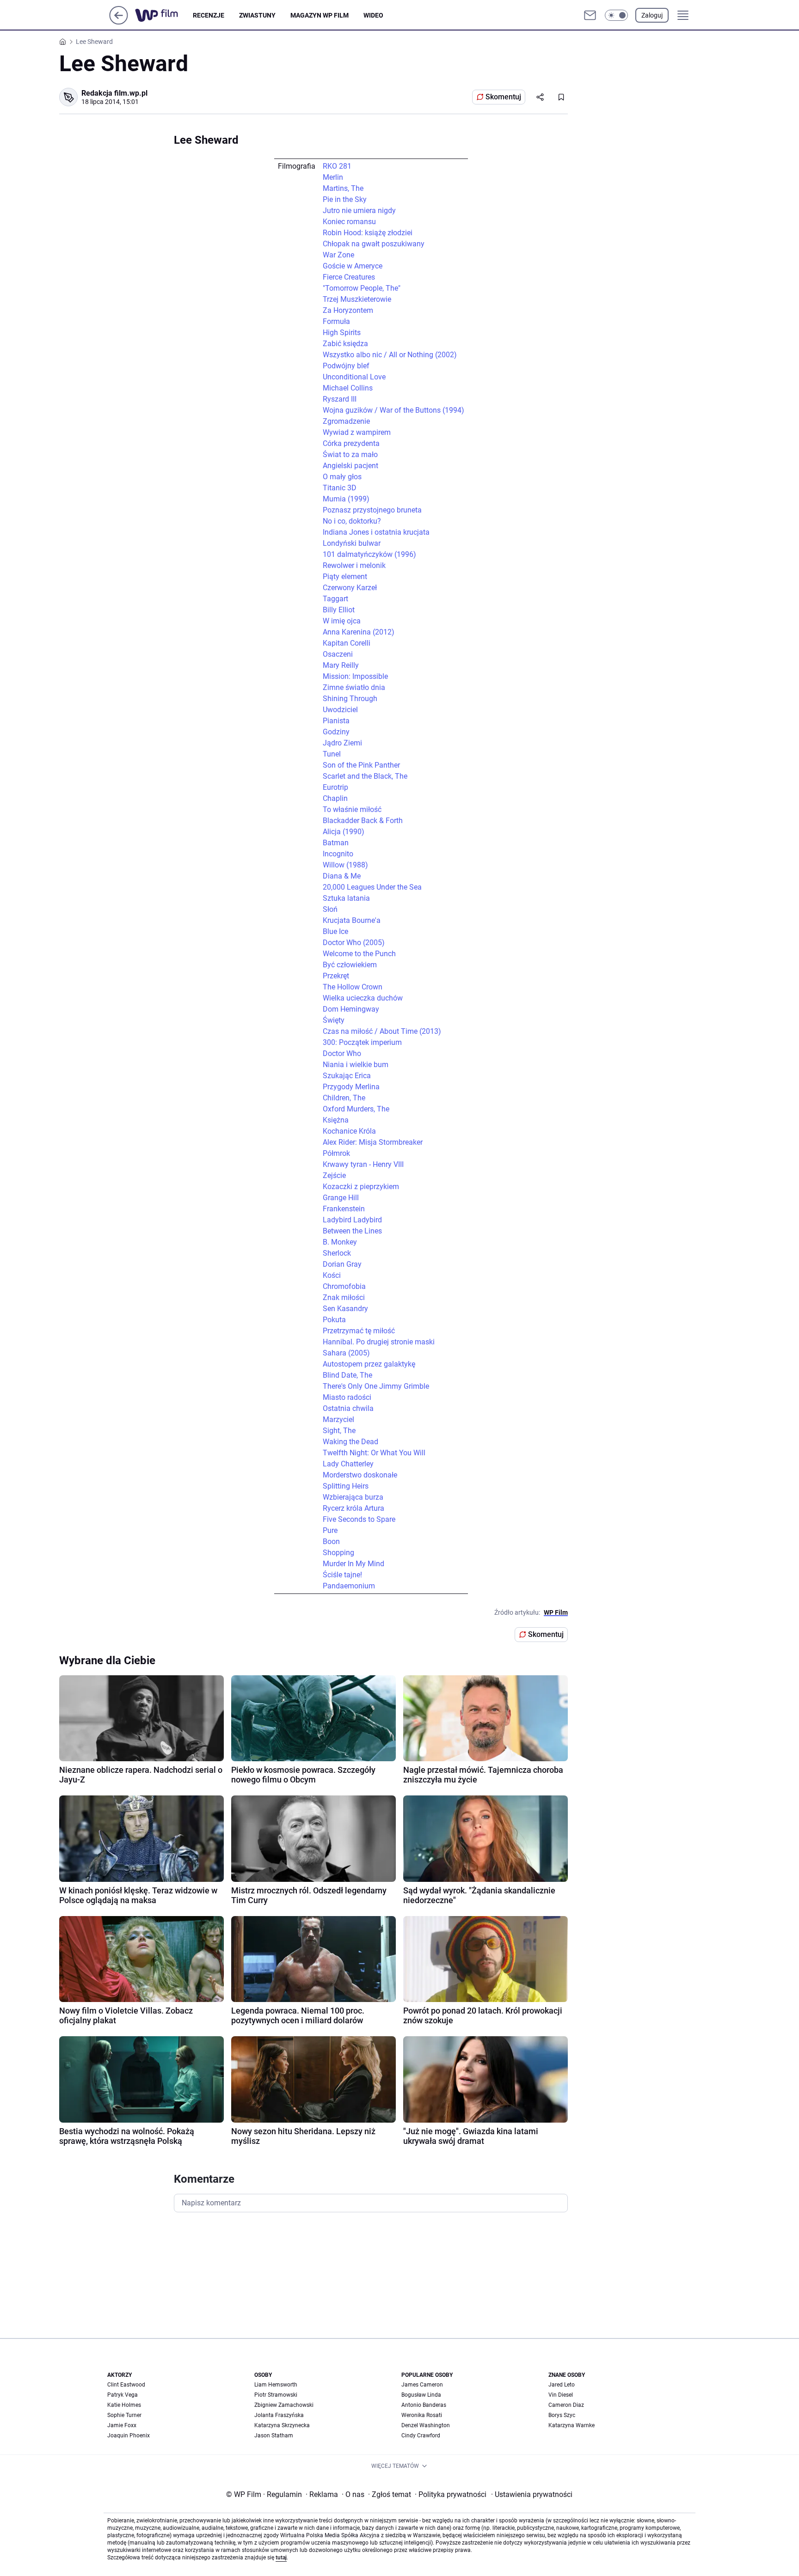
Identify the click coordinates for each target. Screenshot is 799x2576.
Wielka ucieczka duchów (363, 998)
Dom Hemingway (351, 1009)
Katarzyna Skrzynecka (282, 2425)
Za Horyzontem (348, 310)
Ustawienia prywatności (532, 2494)
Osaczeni (338, 654)
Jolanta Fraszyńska (279, 2415)
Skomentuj (503, 97)
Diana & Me (342, 876)
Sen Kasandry (345, 1309)
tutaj (281, 2558)
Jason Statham (274, 2436)
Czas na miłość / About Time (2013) (382, 1031)
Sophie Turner (124, 2415)
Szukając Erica (347, 1076)
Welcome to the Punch (359, 954)
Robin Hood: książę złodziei (368, 233)
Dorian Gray (342, 1264)
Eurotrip (335, 787)
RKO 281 (337, 166)
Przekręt (336, 976)
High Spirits (342, 333)
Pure (330, 1530)
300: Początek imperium (362, 1042)
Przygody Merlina (351, 1087)
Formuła (336, 321)
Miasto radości (347, 1397)
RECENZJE (209, 15)
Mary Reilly (341, 665)
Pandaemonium (349, 1586)
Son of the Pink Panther (361, 765)
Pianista (336, 721)
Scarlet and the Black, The (365, 776)
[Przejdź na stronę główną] (119, 22)
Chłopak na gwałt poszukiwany (374, 244)
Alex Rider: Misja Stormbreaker (373, 1142)
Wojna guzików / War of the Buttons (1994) (393, 410)
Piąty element (345, 577)
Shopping (338, 1553)
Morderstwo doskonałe (360, 1475)
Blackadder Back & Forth (363, 821)
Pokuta (334, 1320)
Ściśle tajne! (342, 1575)
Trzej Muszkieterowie (357, 299)
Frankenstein (344, 1209)
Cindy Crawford (421, 2436)
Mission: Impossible (355, 676)
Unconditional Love (354, 377)
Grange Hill (341, 1198)
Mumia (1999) (346, 499)
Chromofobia (344, 1286)
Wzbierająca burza (353, 1497)
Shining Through (350, 699)
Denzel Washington (426, 2425)
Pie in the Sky (345, 199)
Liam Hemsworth (276, 2385)
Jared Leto (562, 2385)
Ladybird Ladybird (352, 1220)
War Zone (338, 255)
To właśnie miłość (352, 809)
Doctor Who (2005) (354, 943)
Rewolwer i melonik (354, 565)
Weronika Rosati (422, 2415)
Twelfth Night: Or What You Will (374, 1453)
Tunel (332, 754)
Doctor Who (342, 1053)
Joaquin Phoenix (129, 2436)
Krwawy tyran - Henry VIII (363, 1164)
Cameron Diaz (566, 2405)
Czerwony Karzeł (350, 588)
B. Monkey (340, 1242)
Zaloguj (652, 15)
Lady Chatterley (348, 1464)
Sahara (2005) (346, 1353)
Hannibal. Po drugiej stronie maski (379, 1342)
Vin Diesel (561, 2395)
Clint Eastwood (126, 2385)
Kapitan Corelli (347, 643)
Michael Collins (348, 388)
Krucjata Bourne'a (352, 920)
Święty (334, 1020)
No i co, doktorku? (352, 521)
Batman (336, 843)
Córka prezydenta (351, 443)
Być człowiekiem (350, 965)
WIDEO (373, 15)
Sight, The (339, 1431)
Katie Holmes (124, 2405)
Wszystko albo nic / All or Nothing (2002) (390, 355)
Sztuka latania (346, 898)
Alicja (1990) (344, 832)
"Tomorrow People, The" (362, 288)
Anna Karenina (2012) (359, 632)
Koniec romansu (349, 222)
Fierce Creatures (349, 277)
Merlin (333, 177)
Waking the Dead (350, 1442)
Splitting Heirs (346, 1486)
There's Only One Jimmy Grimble (376, 1386)
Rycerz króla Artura (353, 1508)
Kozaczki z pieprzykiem (361, 1187)
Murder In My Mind (353, 1564)
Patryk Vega (123, 2395)
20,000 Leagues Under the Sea (372, 887)
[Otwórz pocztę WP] (590, 15)
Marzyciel (338, 1419)
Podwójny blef (346, 366)
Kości (332, 1275)
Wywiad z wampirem (357, 432)
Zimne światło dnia (354, 687)
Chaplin (335, 798)
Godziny (336, 732)
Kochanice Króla (349, 1131)
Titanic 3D (340, 488)
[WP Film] (164, 15)
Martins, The (343, 188)
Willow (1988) (345, 865)
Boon (331, 1541)
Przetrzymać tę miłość (359, 1331)
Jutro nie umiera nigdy (359, 211)
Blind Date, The (347, 1375)
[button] (616, 15)
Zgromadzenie (346, 421)
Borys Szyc (562, 2415)
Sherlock (337, 1253)
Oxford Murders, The (356, 1109)
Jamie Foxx (122, 2425)
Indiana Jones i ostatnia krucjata (376, 532)
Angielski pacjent (350, 466)
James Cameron (422, 2385)
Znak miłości (344, 1297)
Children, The (344, 1098)
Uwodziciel (340, 710)
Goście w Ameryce (353, 266)
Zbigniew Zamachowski (284, 2405)
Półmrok (336, 1153)
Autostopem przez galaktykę (369, 1364)
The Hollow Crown (353, 987)
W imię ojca (342, 621)
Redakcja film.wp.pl (114, 93)
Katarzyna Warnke (572, 2425)
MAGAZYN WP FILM (320, 15)
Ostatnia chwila (348, 1408)
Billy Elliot (339, 610)
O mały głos (342, 477)
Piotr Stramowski (276, 2395)
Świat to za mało (350, 455)
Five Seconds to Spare (359, 1519)
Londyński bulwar (352, 543)
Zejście (334, 1175)
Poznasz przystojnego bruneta (372, 510)
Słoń (330, 909)
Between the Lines (352, 1231)
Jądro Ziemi (342, 743)
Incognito (338, 854)
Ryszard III (340, 399)
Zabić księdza (345, 344)
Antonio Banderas (424, 2405)
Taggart (335, 599)
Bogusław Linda (421, 2395)
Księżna (336, 1120)
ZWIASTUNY (257, 15)
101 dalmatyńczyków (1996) (369, 554)
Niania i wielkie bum (356, 1065)
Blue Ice (335, 931)
